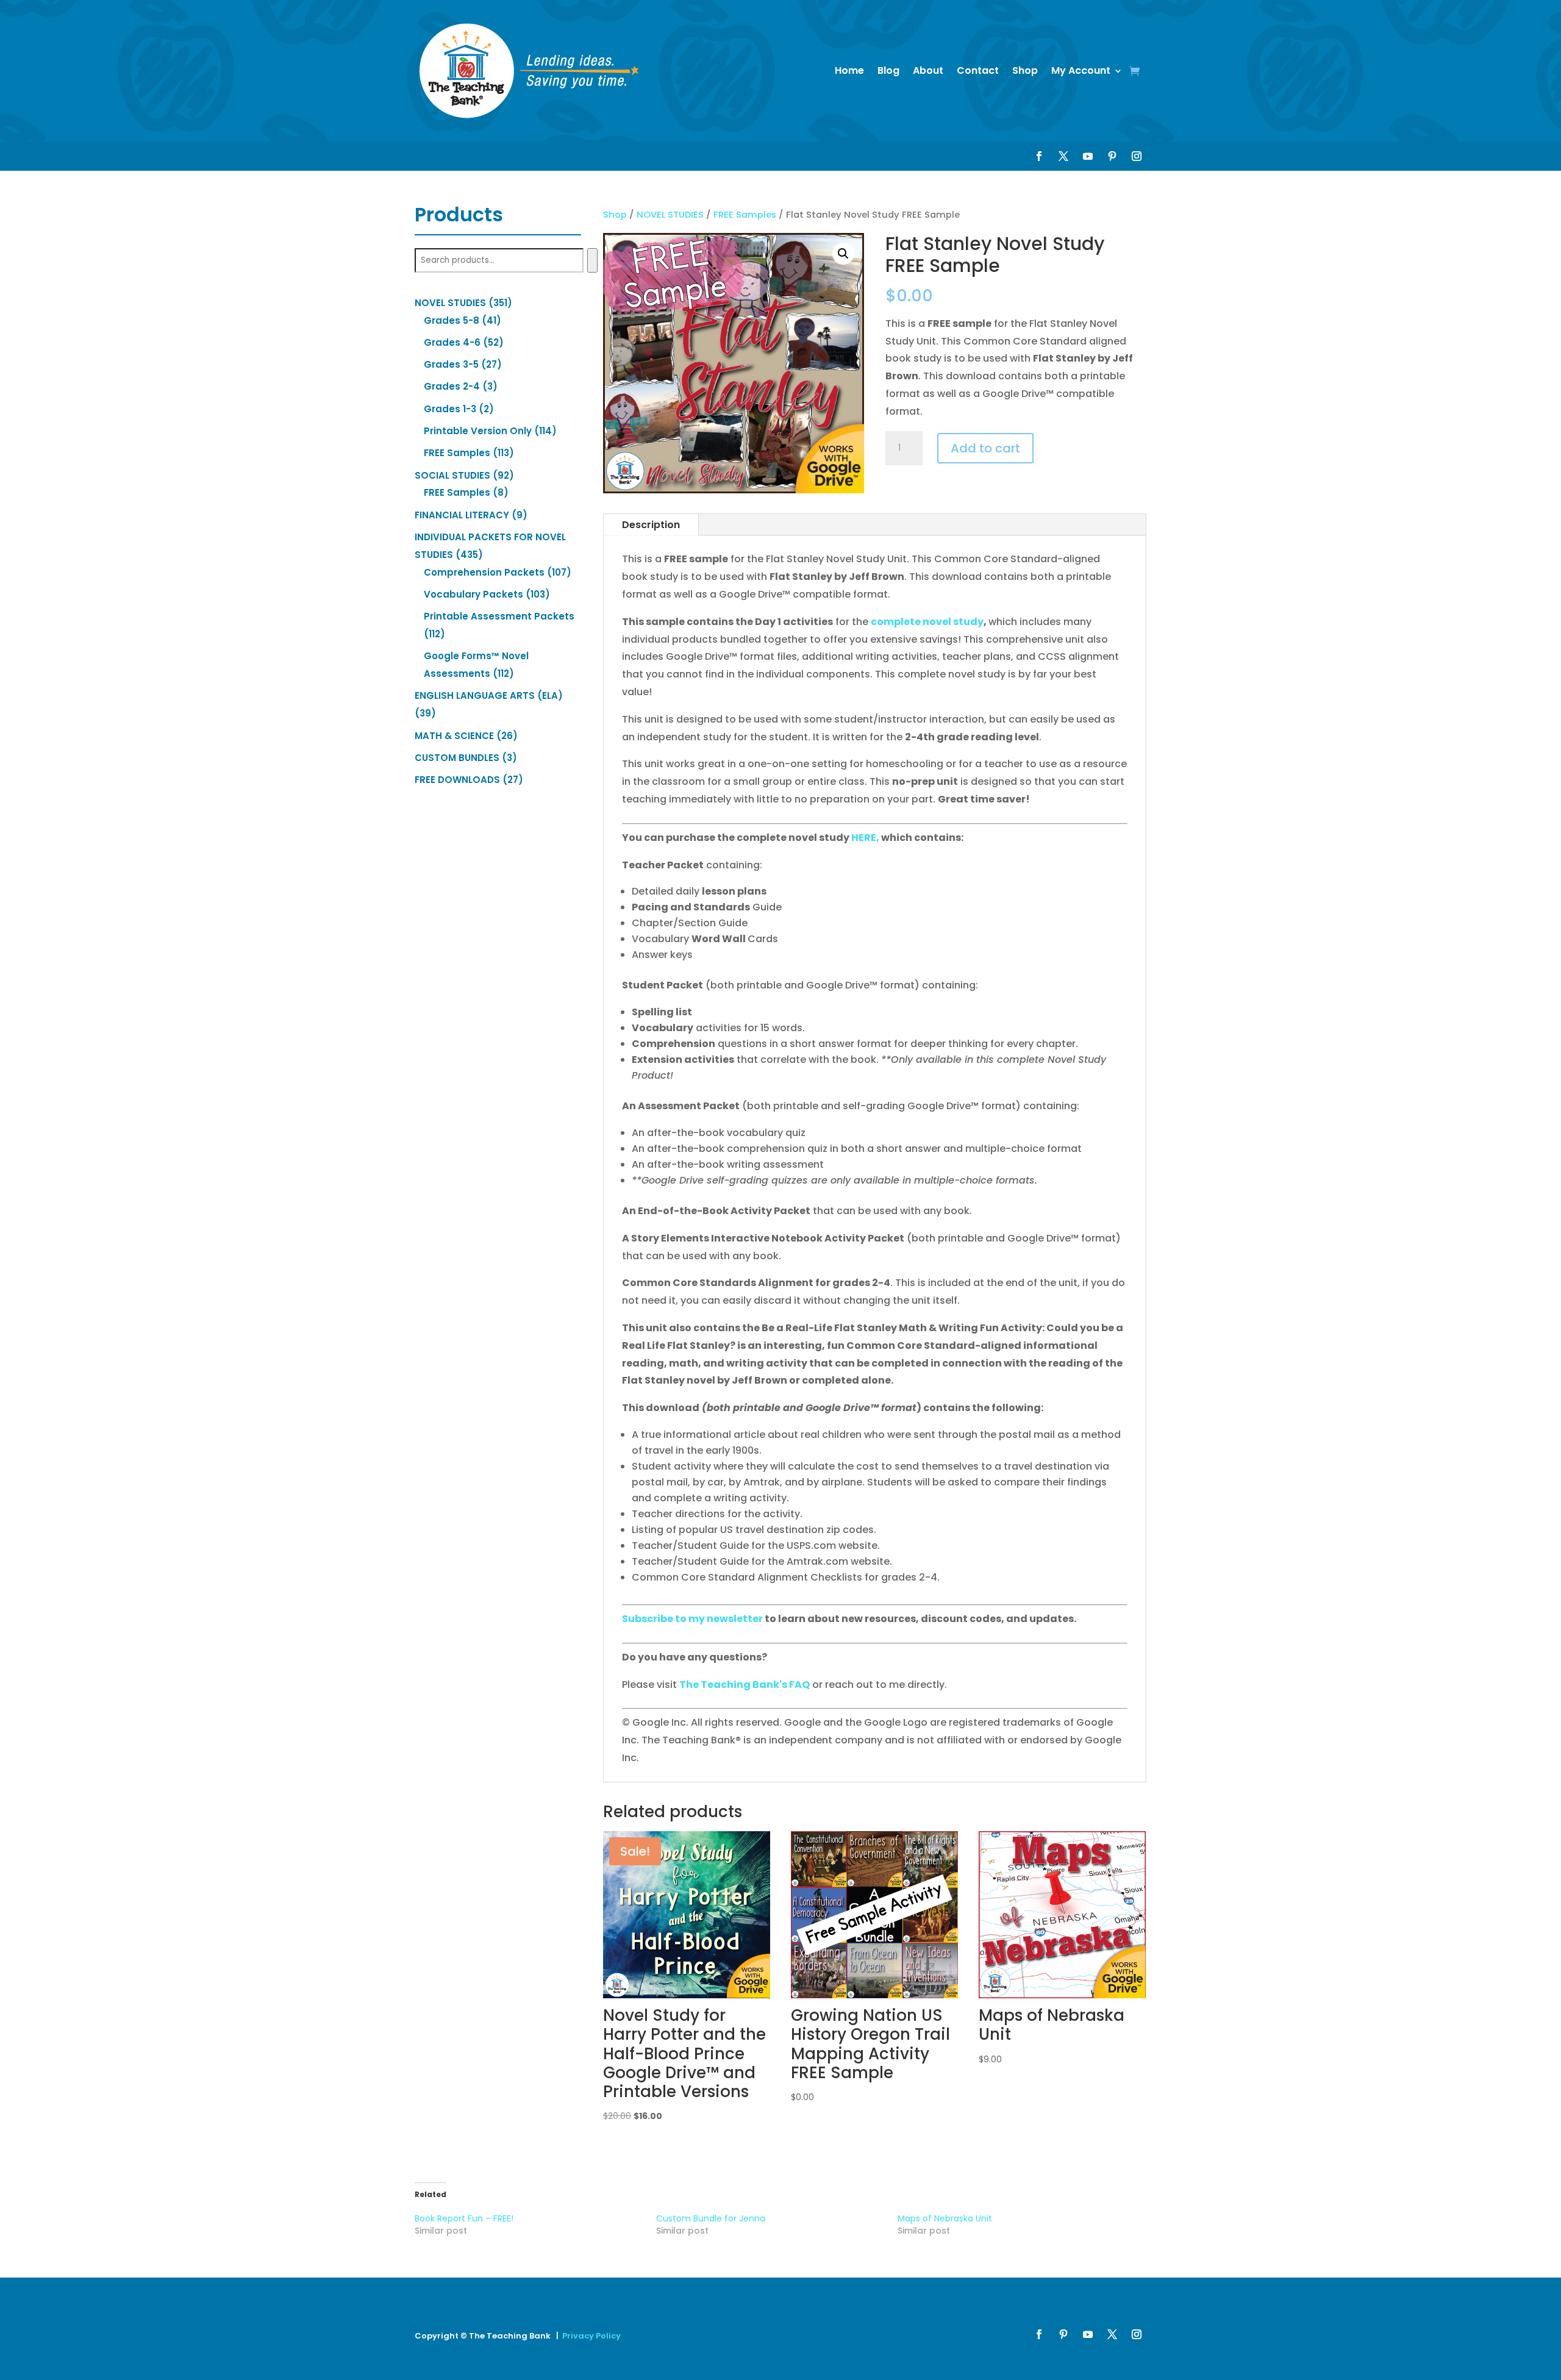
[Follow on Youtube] (1088, 156)
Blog (888, 70)
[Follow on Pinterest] (1112, 156)
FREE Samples (745, 215)
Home (849, 70)
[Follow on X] (1063, 156)
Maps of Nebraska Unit (945, 2218)
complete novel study (927, 622)
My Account (1081, 70)
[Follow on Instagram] (1137, 156)
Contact (978, 70)
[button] (843, 254)
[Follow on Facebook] (1039, 156)
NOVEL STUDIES (670, 215)
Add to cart (985, 448)
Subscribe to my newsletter (692, 1619)
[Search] (592, 260)
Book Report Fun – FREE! (464, 2218)
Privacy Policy (591, 2336)
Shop (1025, 70)
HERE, (866, 838)
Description (651, 525)
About (928, 70)
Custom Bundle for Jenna (711, 2218)
